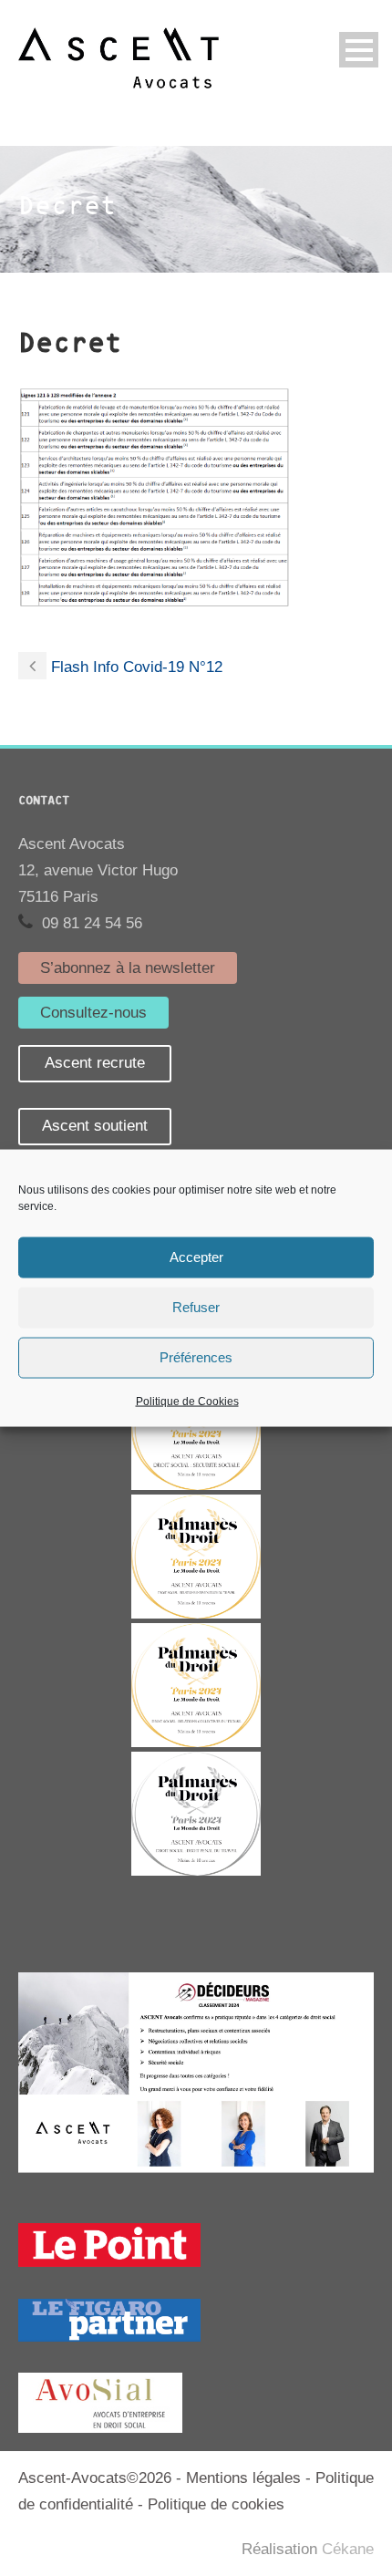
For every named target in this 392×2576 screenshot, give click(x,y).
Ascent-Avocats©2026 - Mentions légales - (167, 2478)
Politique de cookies (216, 2504)
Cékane (348, 2549)
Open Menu (359, 50)
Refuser (196, 1307)
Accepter (196, 1257)
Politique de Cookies (187, 1401)
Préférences (196, 1357)
